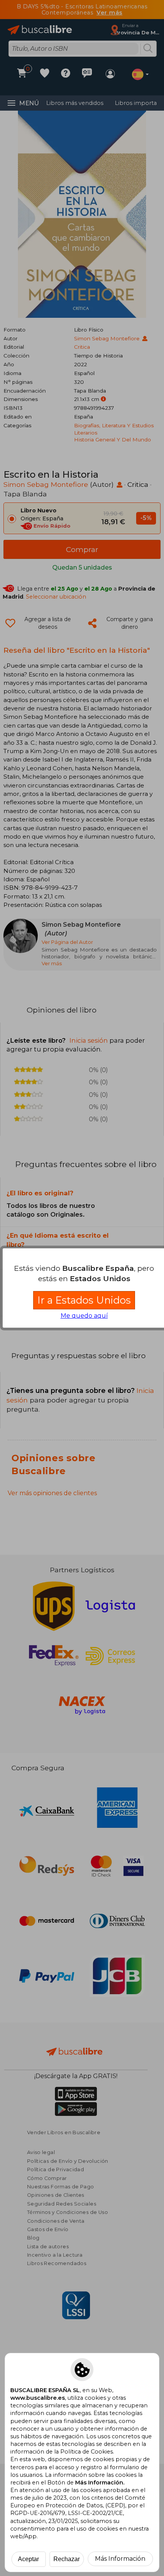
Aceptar (28, 2559)
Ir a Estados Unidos (84, 1300)
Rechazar (67, 2559)
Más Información (120, 2559)
